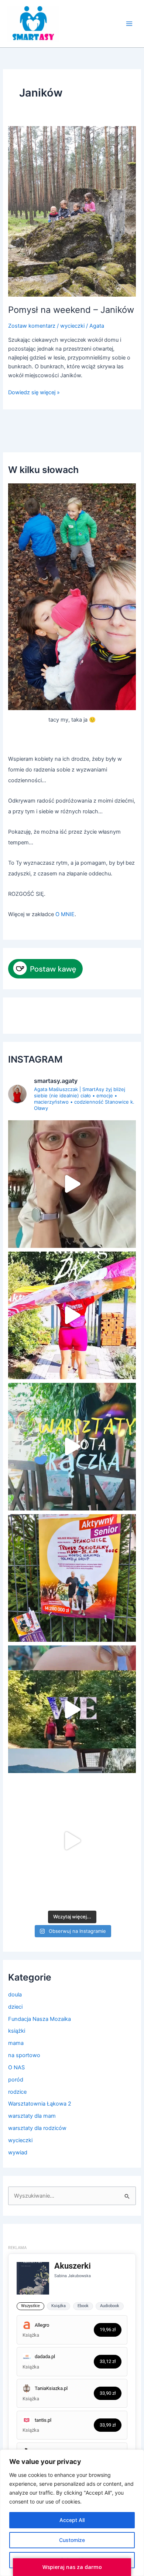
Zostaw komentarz (32, 326)
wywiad (18, 2153)
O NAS (16, 2067)
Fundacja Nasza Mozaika (40, 2019)
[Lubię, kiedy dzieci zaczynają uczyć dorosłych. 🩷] (72, 1841)
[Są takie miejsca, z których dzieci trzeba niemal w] (72, 1447)
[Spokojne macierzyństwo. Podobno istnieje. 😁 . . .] (72, 1184)
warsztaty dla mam (32, 2116)
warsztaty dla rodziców (37, 2128)
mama (16, 2043)
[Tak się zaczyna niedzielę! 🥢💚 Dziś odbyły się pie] (72, 1315)
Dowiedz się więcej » (34, 392)
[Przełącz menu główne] (129, 24)
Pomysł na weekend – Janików (71, 310)
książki (17, 2031)
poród (16, 2080)
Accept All (72, 2520)
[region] (72, 2513)
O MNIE (65, 914)
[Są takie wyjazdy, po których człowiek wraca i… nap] (72, 1709)
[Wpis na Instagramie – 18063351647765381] (72, 1578)
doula (15, 1995)
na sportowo (24, 2055)
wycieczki (72, 326)
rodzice (17, 2092)
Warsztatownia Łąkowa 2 (40, 2104)
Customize (72, 2540)
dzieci (15, 2007)
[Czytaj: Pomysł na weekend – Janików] (72, 211)
